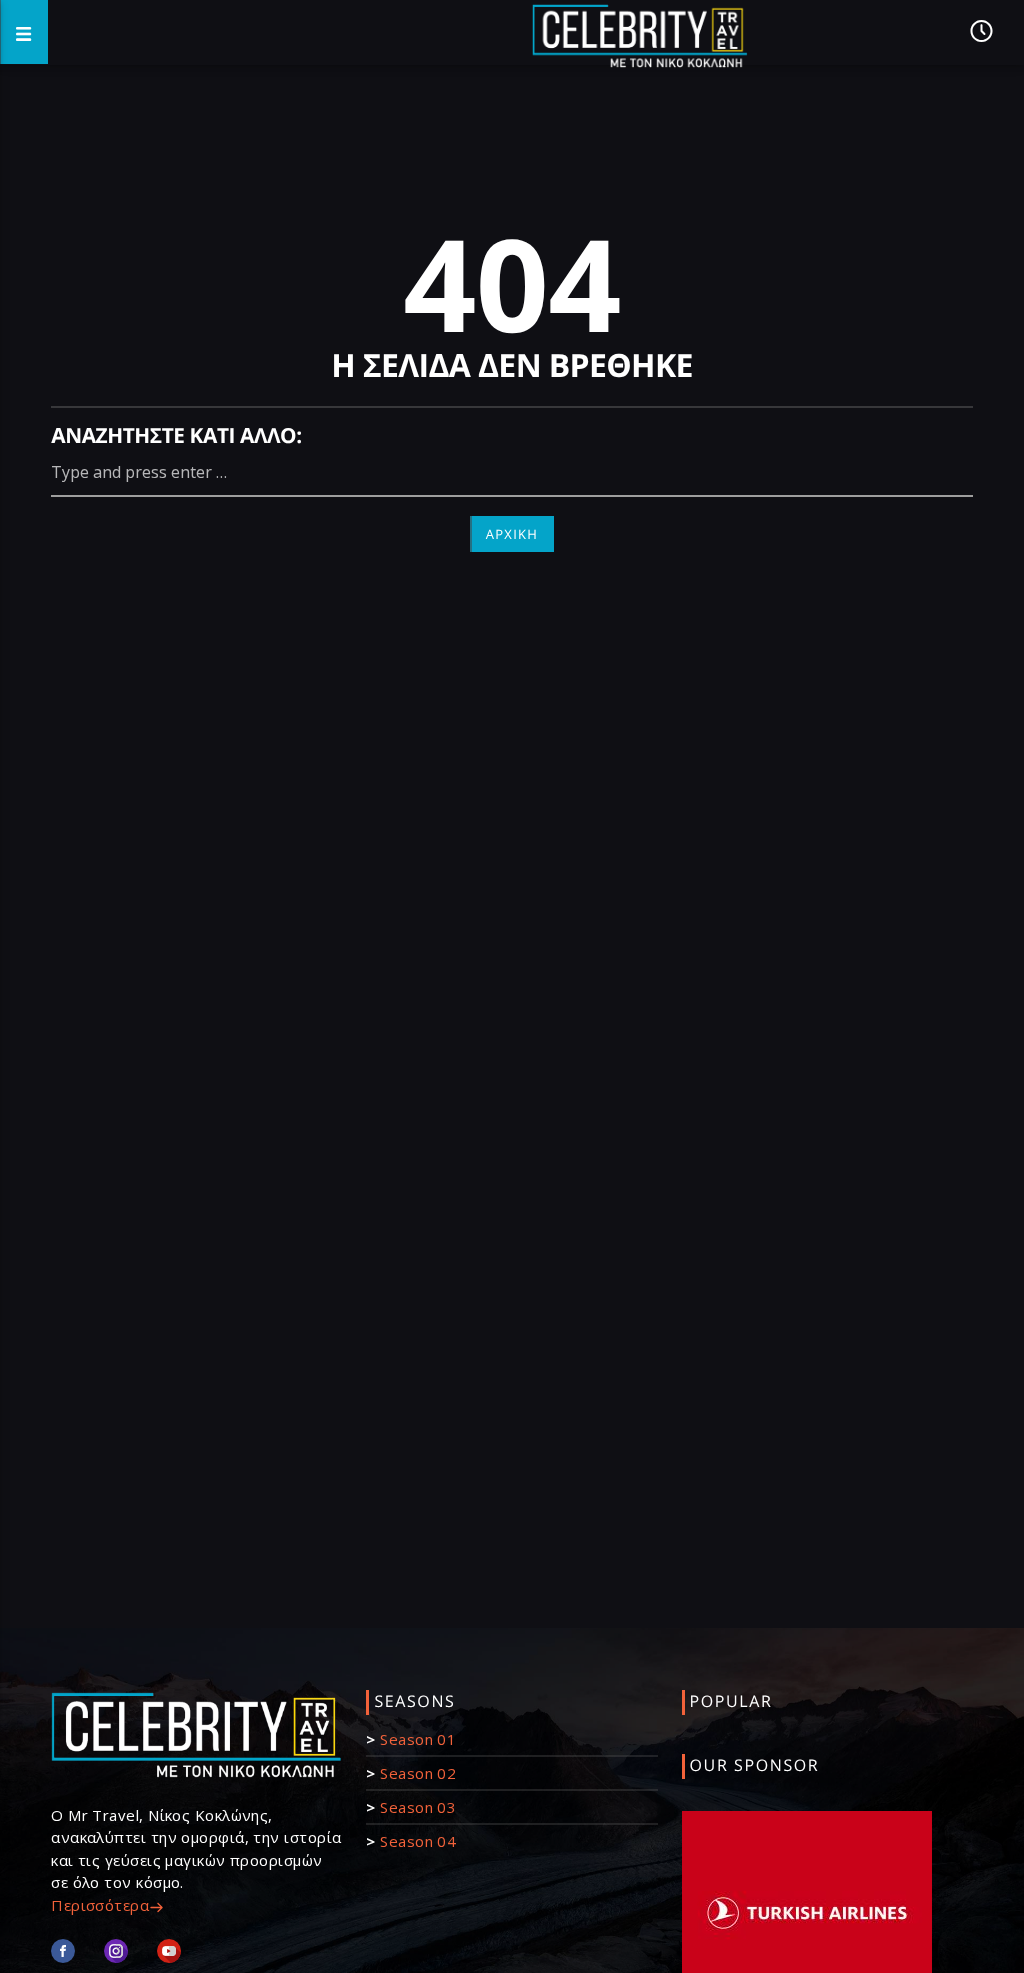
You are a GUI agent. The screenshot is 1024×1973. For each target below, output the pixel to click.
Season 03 (418, 1807)
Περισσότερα (100, 1905)
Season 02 (418, 1773)
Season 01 (418, 1739)
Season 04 (418, 1841)
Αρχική (512, 534)
